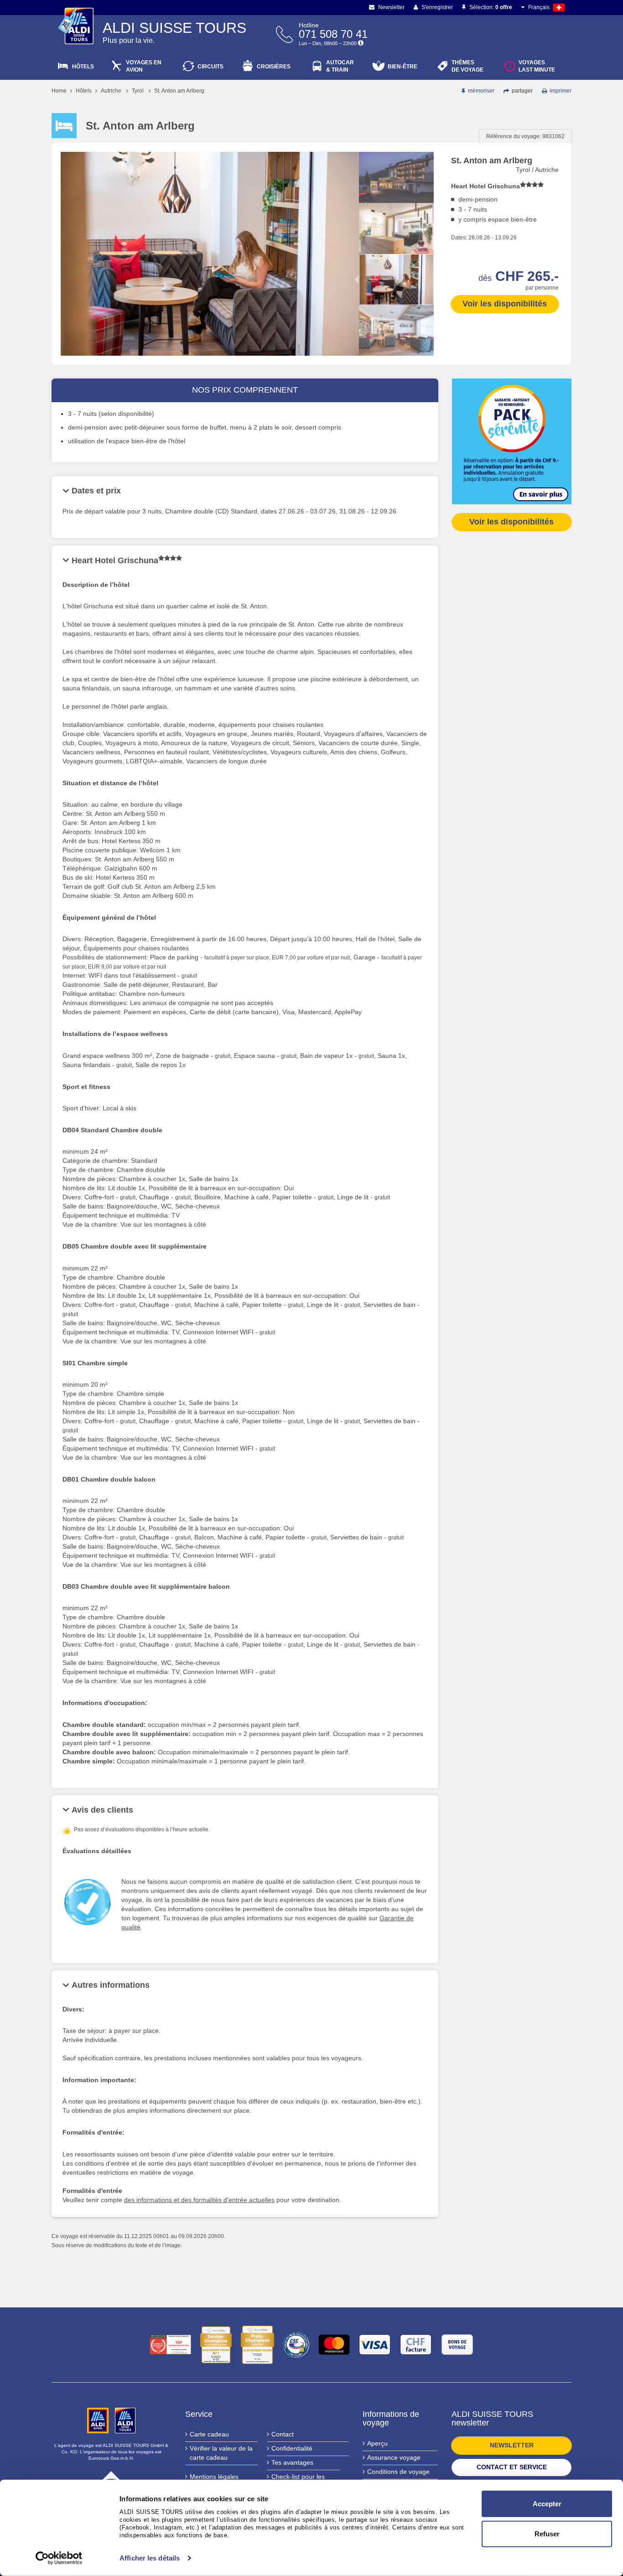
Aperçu (377, 2443)
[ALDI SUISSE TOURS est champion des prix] (257, 2345)
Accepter (547, 2504)
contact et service (512, 2467)
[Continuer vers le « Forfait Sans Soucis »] (512, 441)
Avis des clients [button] (102, 1810)
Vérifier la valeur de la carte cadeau (221, 2453)
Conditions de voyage (398, 2472)
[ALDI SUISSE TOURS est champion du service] (216, 2345)
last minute (537, 66)
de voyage (467, 66)
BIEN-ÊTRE (402, 67)
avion (144, 66)
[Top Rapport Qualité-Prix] (170, 2345)
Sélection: (490, 7)
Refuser (547, 2533)
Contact (283, 2434)
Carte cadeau (209, 2434)
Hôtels (83, 67)
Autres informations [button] (111, 1985)
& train (340, 66)
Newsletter (391, 7)
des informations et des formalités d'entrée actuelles (199, 2200)
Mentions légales (214, 2477)
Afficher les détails (150, 2558)
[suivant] (396, 348)
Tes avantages (292, 2462)
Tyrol (138, 91)
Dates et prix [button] (96, 491)
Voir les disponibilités (505, 304)
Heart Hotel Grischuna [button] (115, 560)
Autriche (111, 91)
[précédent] (396, 160)
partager (522, 91)
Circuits (210, 67)
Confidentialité (292, 2448)
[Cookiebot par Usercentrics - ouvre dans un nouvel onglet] (59, 2558)
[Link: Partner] (99, 2420)
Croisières (274, 67)
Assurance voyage (394, 2457)
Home (59, 91)
